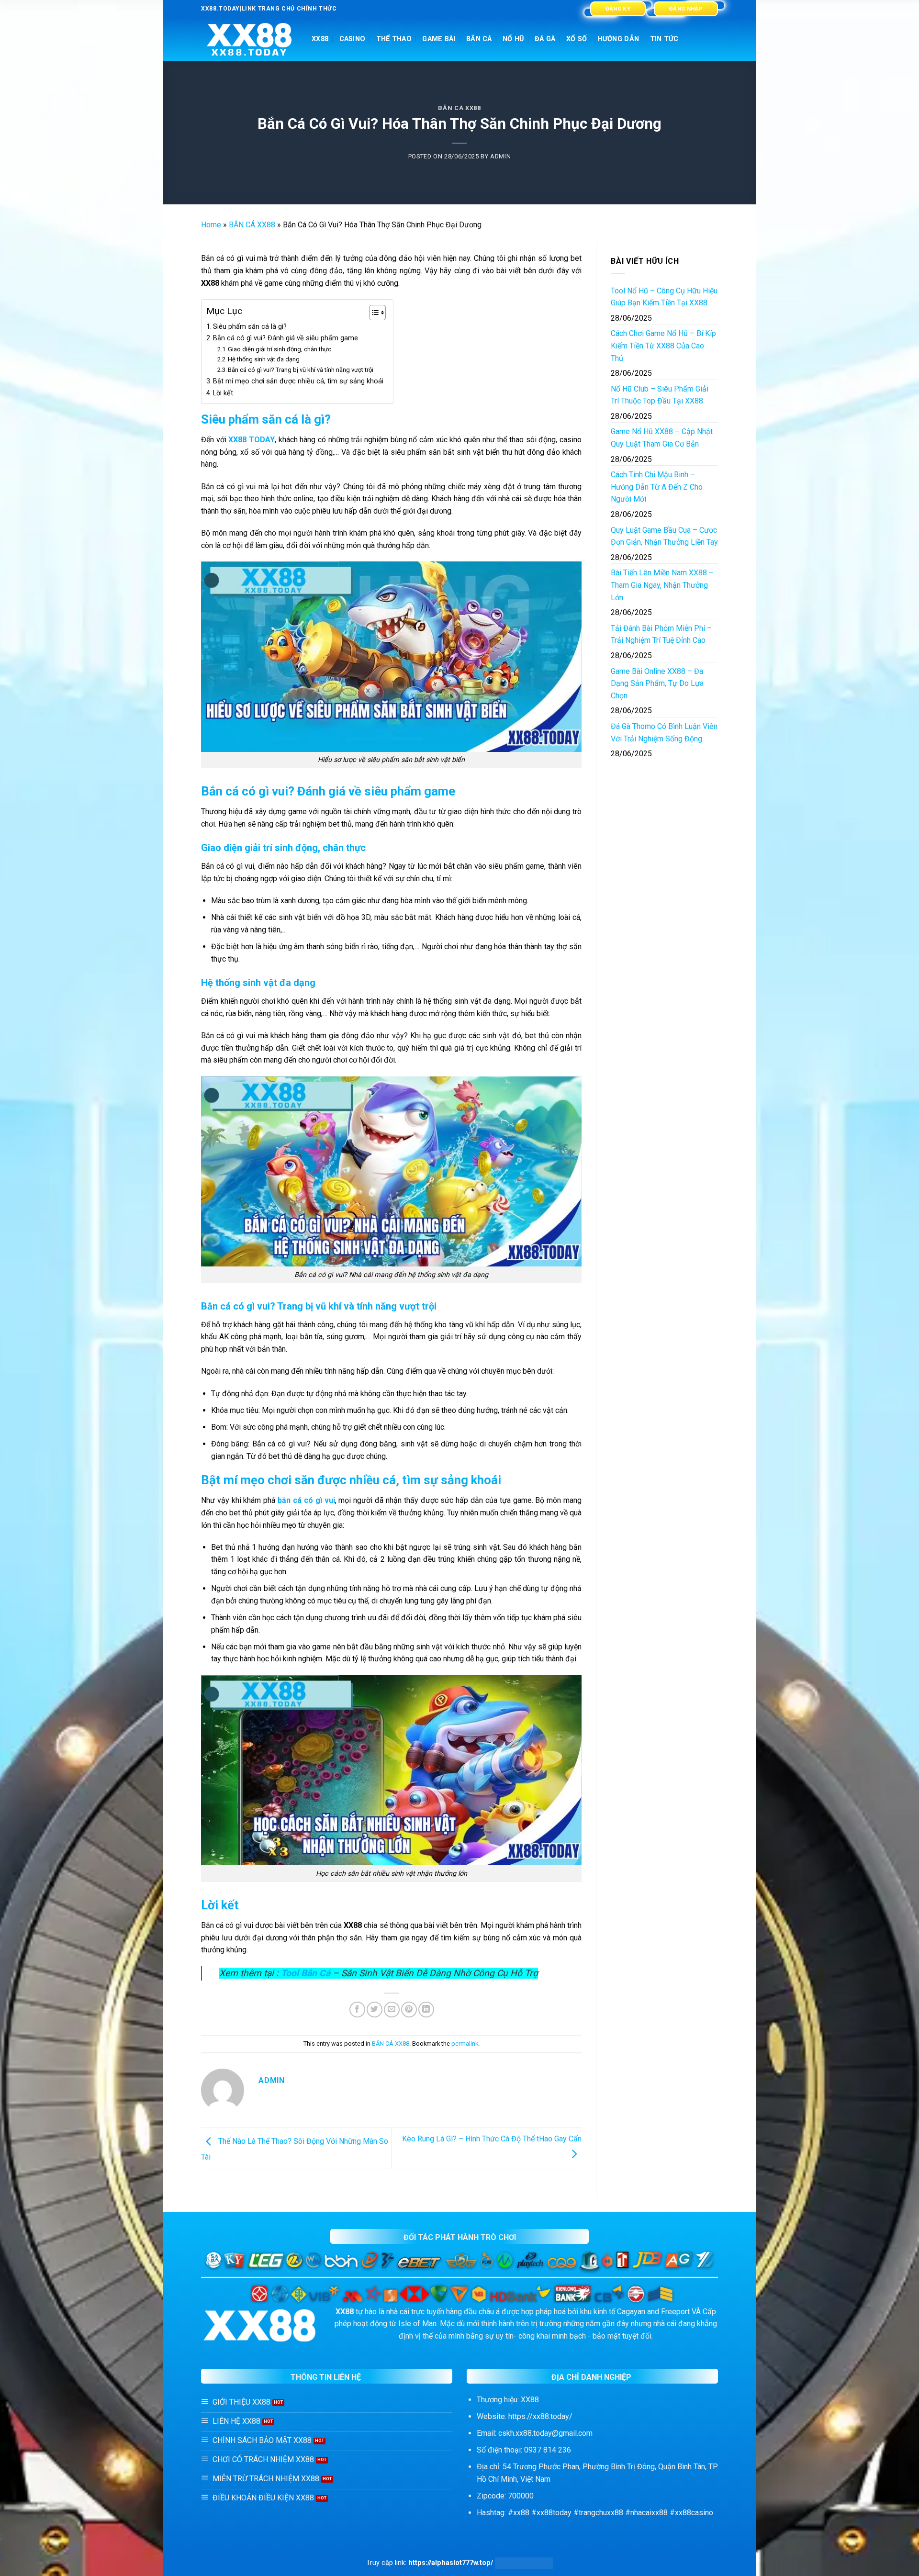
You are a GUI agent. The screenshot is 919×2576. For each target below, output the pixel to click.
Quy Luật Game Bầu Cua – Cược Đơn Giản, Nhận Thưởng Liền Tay (664, 536)
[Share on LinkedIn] (426, 2010)
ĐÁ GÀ (545, 39)
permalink (465, 2044)
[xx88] (249, 39)
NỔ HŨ (513, 39)
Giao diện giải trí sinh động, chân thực (280, 349)
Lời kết (223, 393)
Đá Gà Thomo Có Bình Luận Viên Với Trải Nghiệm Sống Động (664, 733)
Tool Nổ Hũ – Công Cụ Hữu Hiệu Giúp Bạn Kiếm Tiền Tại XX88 (664, 297)
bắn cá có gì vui (306, 1500)
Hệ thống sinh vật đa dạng (264, 359)
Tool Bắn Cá (306, 1973)
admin (500, 156)
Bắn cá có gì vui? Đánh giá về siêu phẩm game (286, 338)
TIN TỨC (664, 39)
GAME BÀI (439, 39)
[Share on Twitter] (375, 2010)
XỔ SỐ (577, 39)
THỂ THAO (394, 39)
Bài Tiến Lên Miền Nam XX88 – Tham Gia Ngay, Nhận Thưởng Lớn (662, 585)
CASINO (353, 39)
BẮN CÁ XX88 (459, 108)
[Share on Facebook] (357, 2010)
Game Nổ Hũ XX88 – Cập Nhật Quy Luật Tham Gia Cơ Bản (662, 438)
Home (211, 225)
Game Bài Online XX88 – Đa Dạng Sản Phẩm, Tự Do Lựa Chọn (657, 683)
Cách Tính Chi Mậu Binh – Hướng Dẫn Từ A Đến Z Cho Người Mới (657, 487)
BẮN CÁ (479, 39)
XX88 (320, 39)
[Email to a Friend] (392, 2010)
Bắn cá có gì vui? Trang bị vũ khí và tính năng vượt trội (301, 370)
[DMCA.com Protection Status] (524, 2563)
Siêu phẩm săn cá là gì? (250, 327)
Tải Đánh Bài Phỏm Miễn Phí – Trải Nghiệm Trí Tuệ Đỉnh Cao (661, 634)
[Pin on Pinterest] (409, 2010)
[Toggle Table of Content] (373, 313)
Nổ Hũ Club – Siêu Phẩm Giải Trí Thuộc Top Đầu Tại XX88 (660, 395)
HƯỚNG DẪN (619, 39)
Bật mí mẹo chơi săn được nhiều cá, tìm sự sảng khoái (298, 381)
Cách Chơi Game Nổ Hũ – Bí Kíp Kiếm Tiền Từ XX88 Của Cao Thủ (663, 346)
